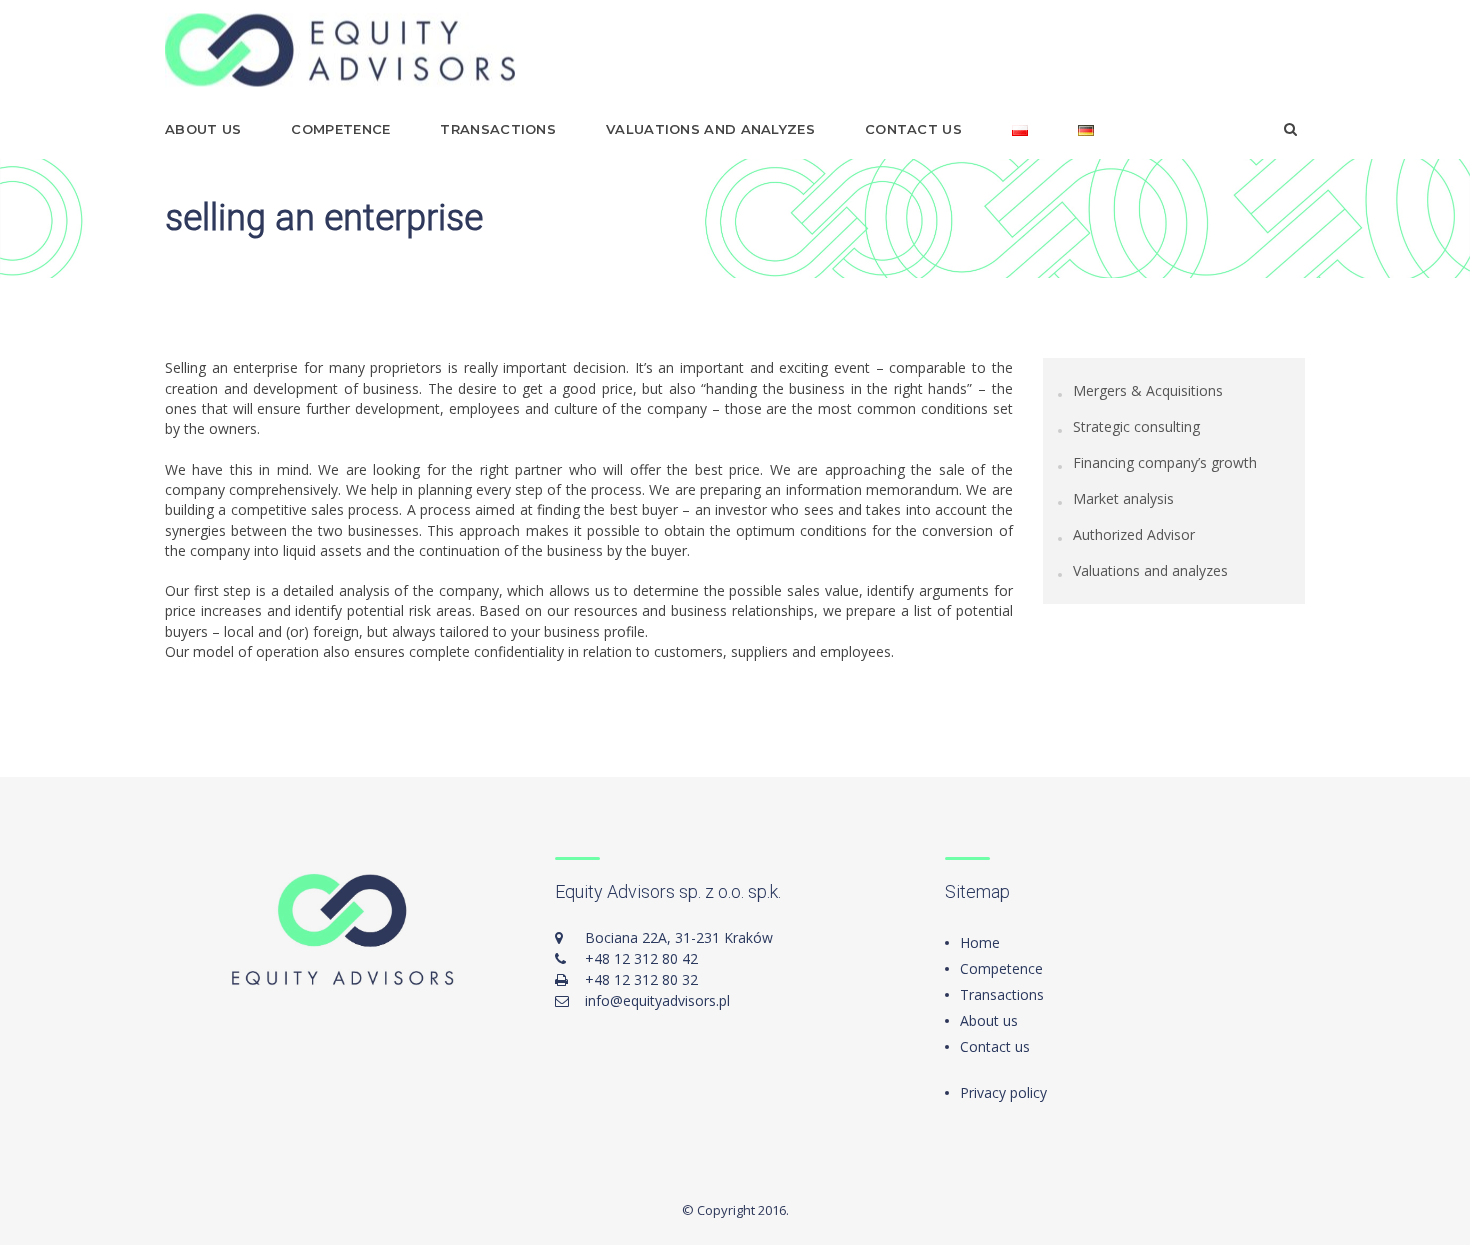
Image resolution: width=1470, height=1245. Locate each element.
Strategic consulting (1136, 426)
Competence (340, 129)
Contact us (913, 129)
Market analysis (1123, 498)
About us (203, 129)
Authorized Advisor (1134, 534)
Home (980, 942)
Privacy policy (1003, 1092)
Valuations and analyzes (710, 129)
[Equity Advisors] (340, 50)
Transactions (498, 129)
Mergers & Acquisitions (1148, 390)
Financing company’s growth (1165, 462)
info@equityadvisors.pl (657, 1000)
